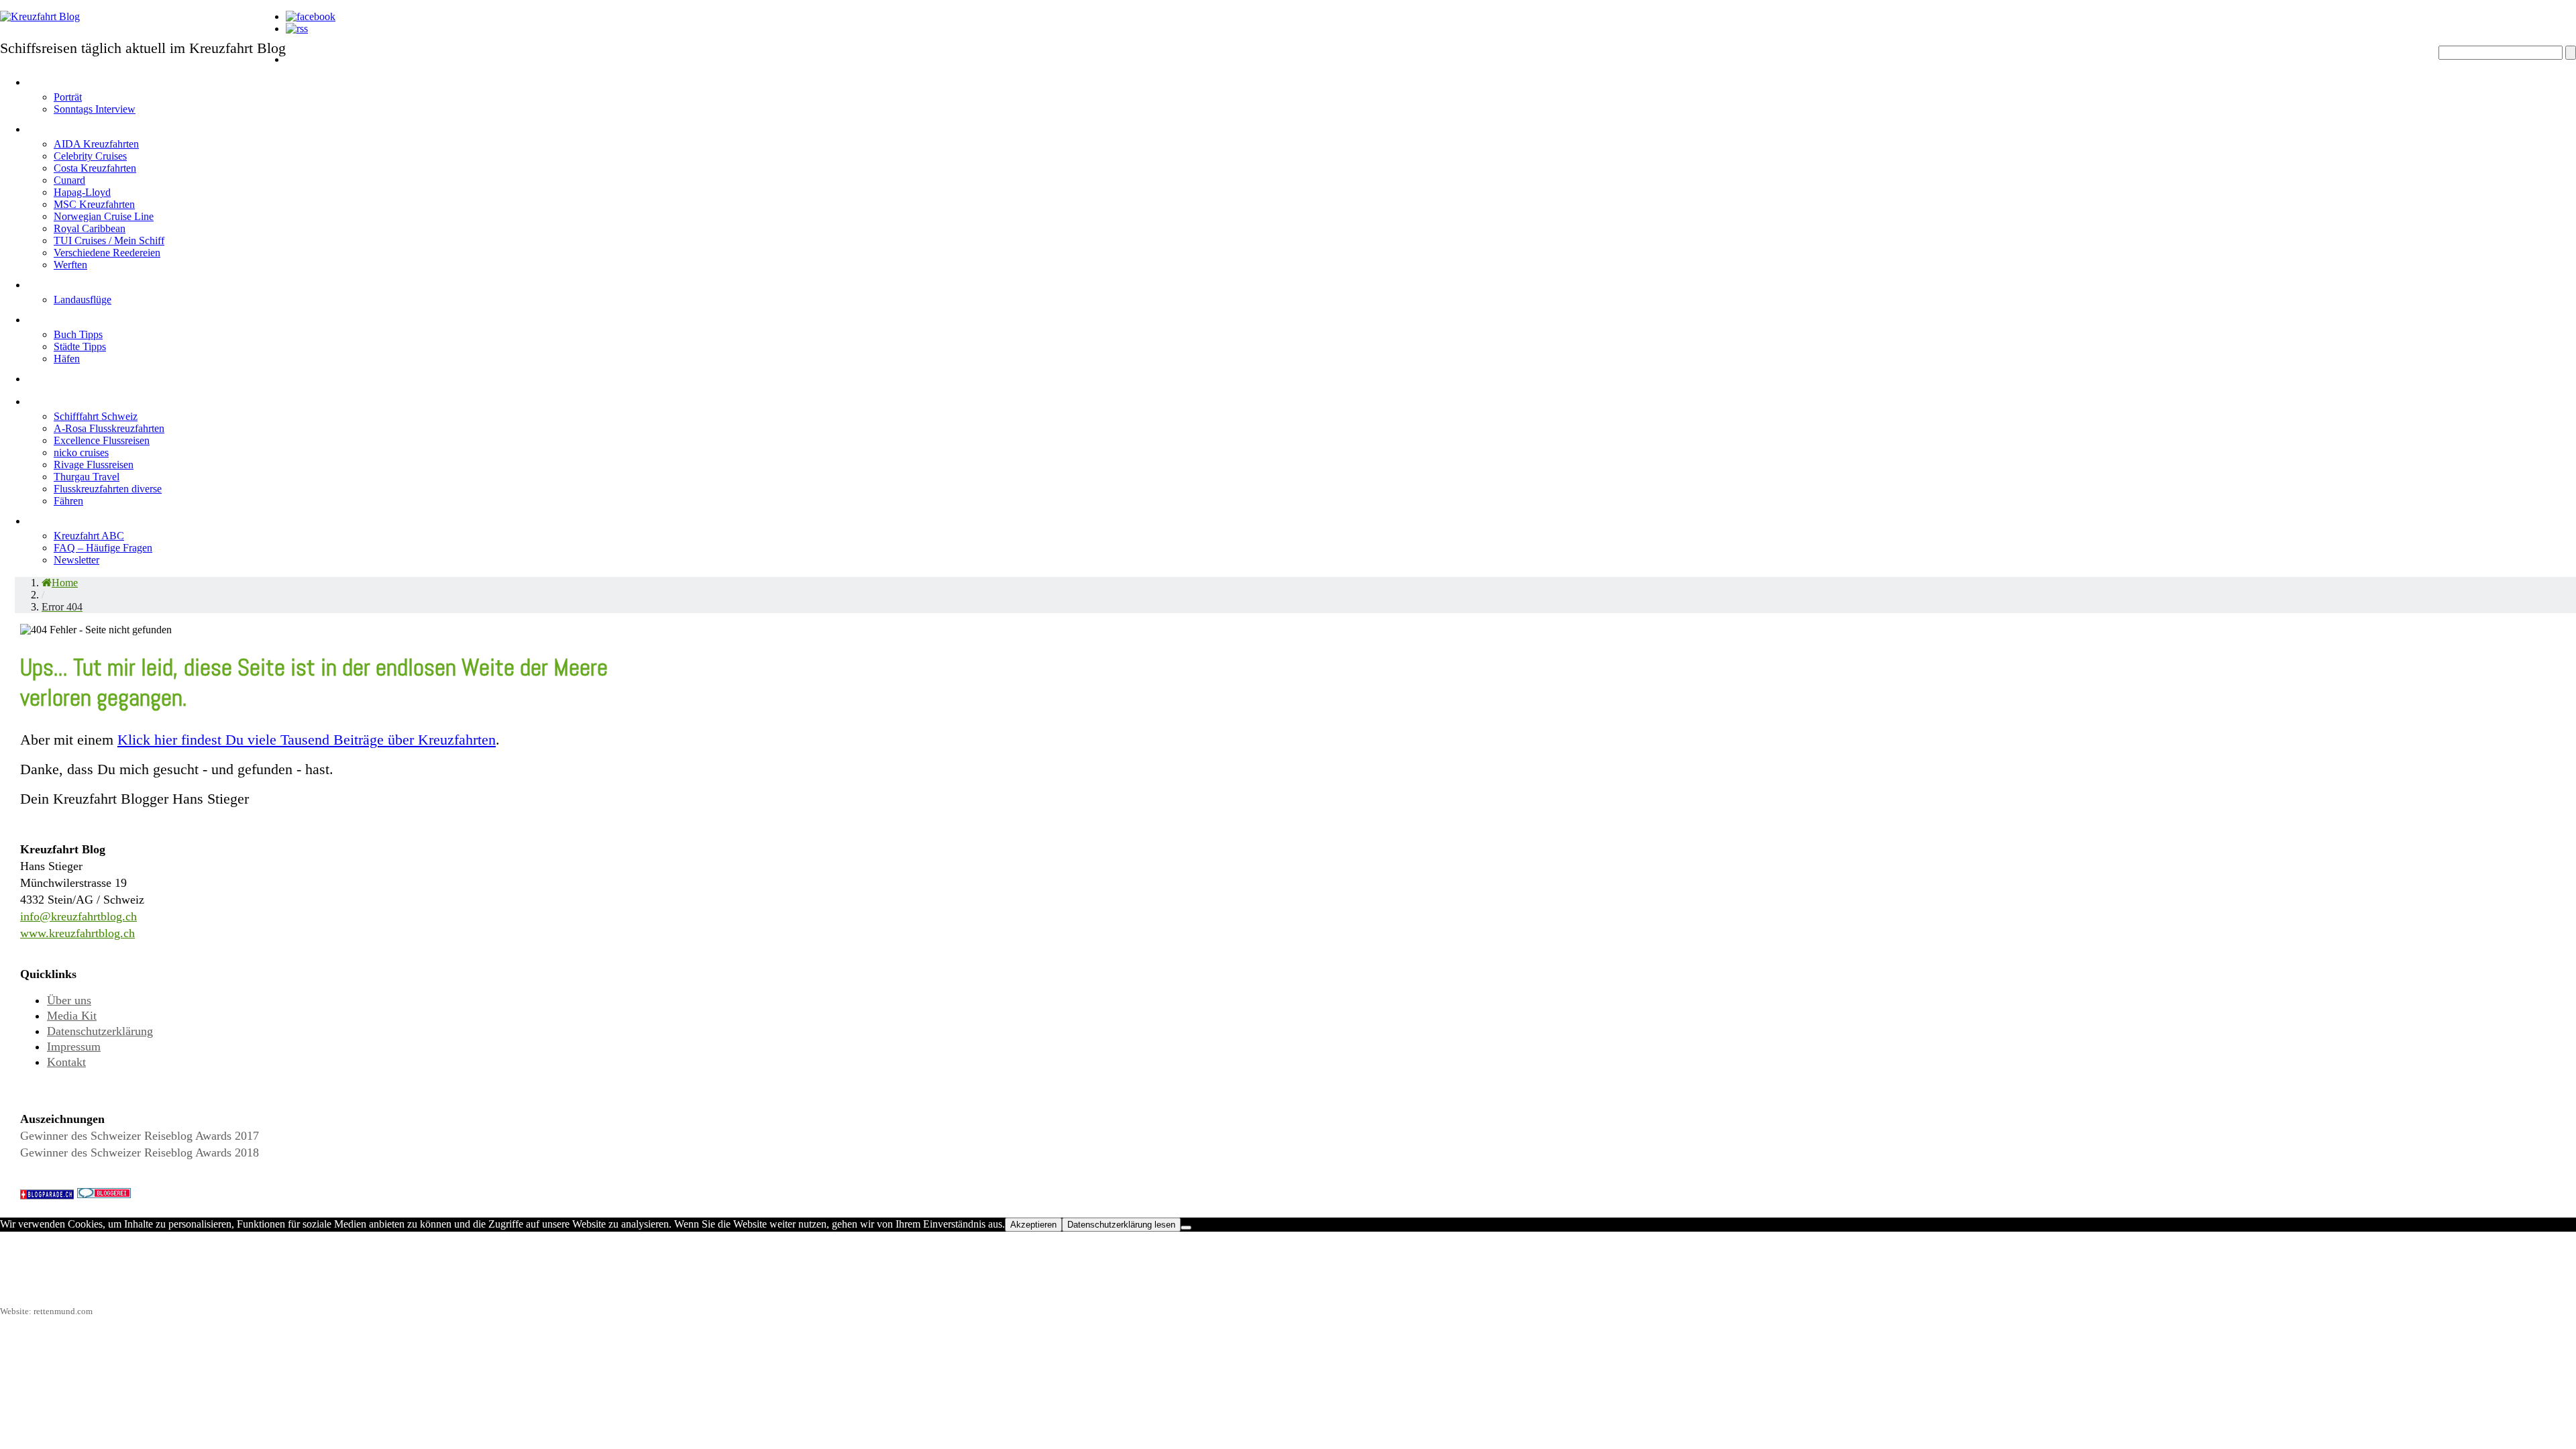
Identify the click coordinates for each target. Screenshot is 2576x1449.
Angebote (61, 282)
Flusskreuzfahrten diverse (108, 489)
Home (306, 57)
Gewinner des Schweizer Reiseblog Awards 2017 (140, 1136)
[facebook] (311, 16)
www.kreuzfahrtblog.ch (77, 933)
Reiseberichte (76, 376)
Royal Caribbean (90, 228)
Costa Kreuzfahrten (95, 168)
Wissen (53, 518)
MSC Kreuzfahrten (94, 204)
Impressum (74, 1046)
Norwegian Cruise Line (104, 216)
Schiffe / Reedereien (100, 126)
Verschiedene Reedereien (107, 253)
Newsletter (76, 560)
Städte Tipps (80, 346)
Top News (320, 79)
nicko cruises (81, 452)
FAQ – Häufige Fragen (103, 548)
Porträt (68, 97)
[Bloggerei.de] (104, 1194)
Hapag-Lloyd (82, 192)
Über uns (69, 1000)
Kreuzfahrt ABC (89, 536)
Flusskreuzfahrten (92, 399)
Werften (70, 265)
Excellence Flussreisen (102, 440)
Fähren (68, 501)
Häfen (67, 359)
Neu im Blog (68, 317)
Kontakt (66, 1062)
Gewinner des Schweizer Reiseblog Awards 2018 (140, 1152)
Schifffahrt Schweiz (96, 416)
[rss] (297, 29)
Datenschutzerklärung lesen (1121, 1225)
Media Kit (72, 1016)
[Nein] (1186, 1228)
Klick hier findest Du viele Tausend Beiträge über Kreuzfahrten (307, 740)
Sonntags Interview (95, 109)
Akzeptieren (1033, 1225)
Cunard (69, 180)
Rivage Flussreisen (94, 465)
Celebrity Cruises (90, 156)
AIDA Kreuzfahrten (96, 144)
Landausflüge (83, 300)
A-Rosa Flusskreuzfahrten (109, 428)
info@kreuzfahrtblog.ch (78, 916)
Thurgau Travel (87, 477)
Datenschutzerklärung (100, 1031)
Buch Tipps (78, 334)
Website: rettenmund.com (46, 1311)
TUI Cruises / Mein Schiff (109, 240)
